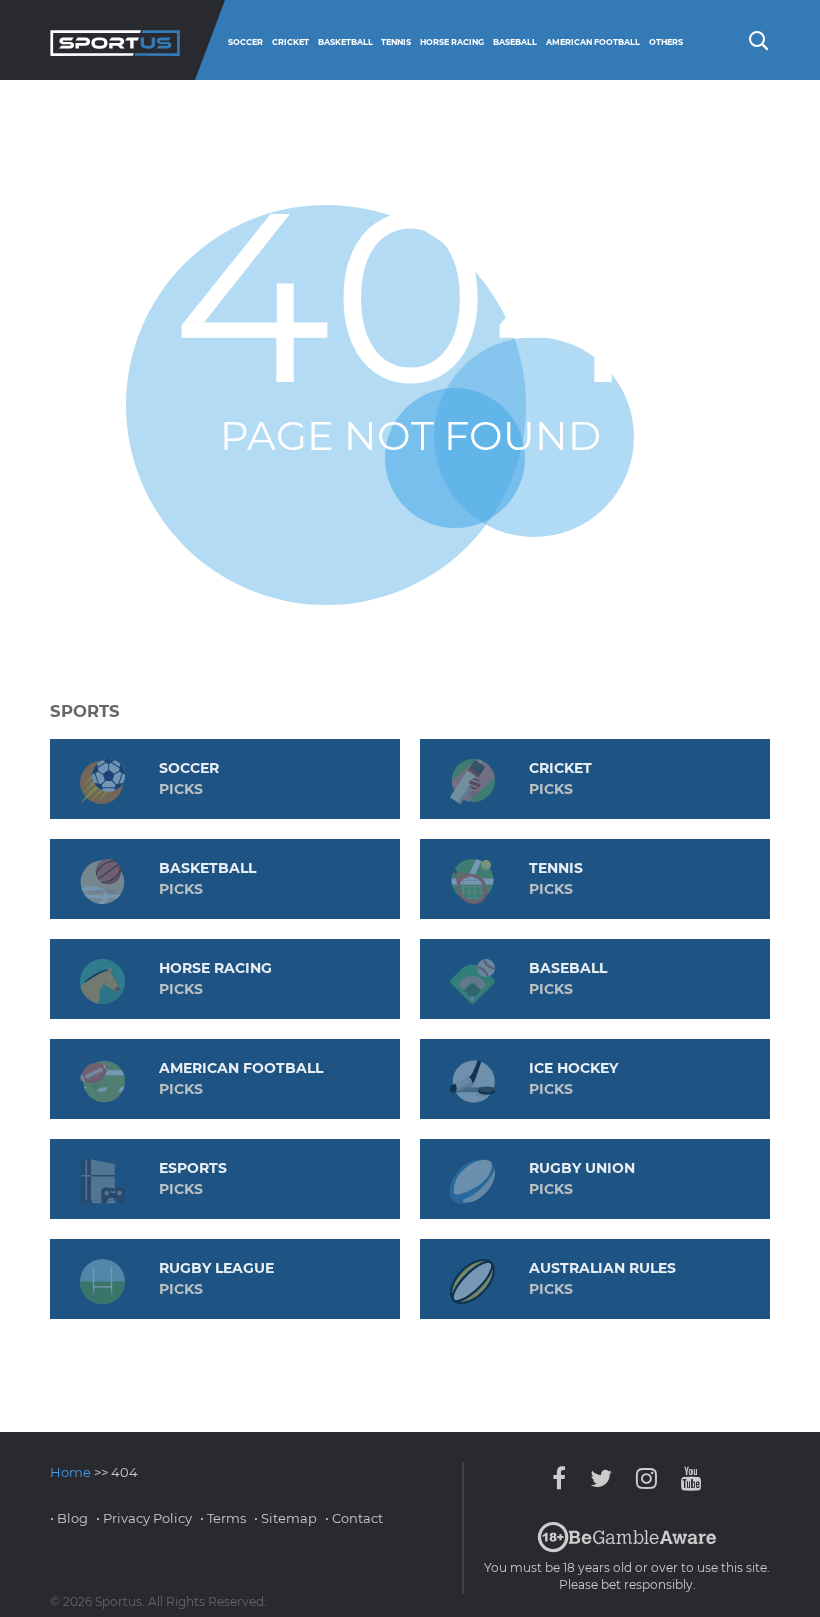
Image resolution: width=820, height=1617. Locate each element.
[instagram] (646, 1478)
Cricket (290, 42)
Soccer (245, 42)
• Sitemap (285, 1518)
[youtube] (686, 1478)
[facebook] (564, 1478)
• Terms (223, 1518)
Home (70, 1472)
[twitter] (601, 1478)
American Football (593, 42)
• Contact (354, 1518)
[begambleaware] (627, 1548)
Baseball (515, 42)
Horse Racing (452, 42)
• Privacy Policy (144, 1518)
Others (666, 42)
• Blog (69, 1518)
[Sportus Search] (757, 39)
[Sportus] (115, 40)
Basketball (345, 42)
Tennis (396, 42)
